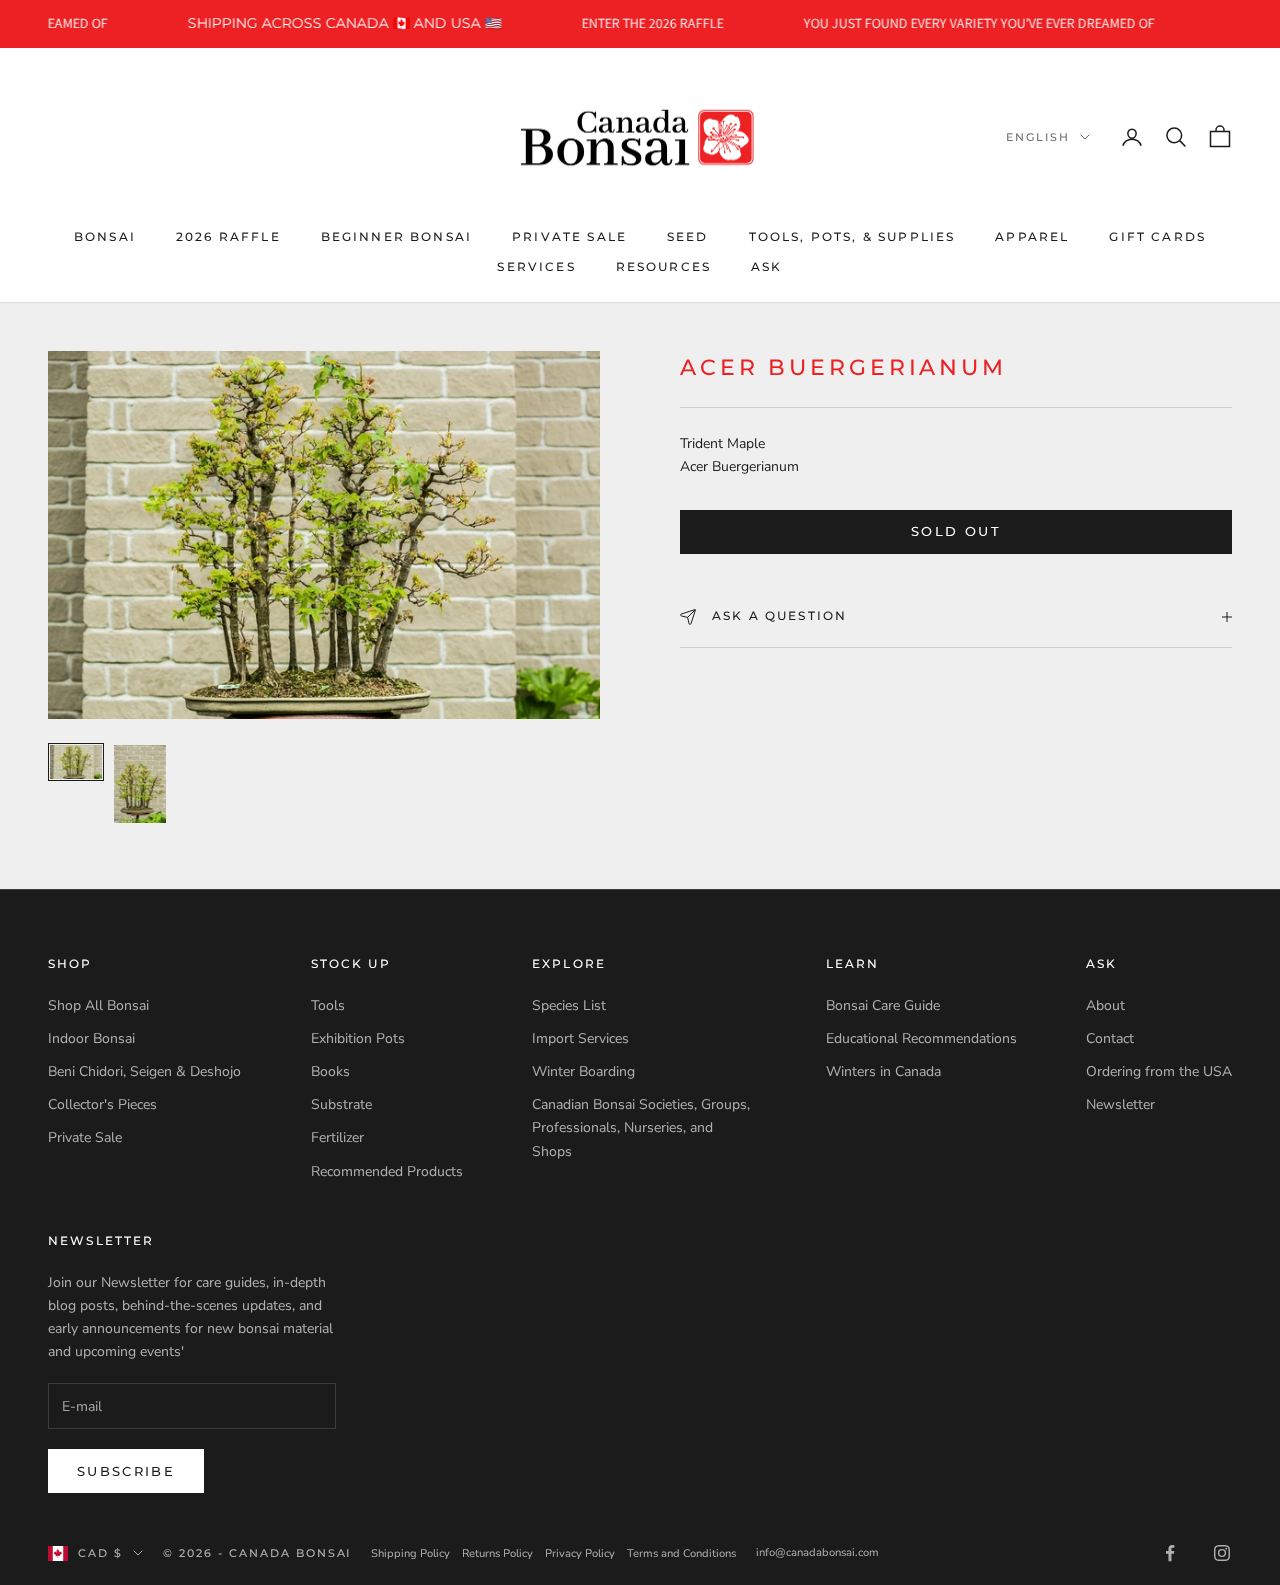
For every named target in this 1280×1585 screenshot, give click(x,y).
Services (536, 266)
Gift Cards (1157, 235)
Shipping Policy (410, 1553)
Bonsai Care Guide (883, 1005)
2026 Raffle (228, 235)
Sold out (956, 532)
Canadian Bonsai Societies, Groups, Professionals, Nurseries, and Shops (641, 1127)
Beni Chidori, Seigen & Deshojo (144, 1071)
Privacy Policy (580, 1553)
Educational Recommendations (921, 1038)
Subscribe (126, 1471)
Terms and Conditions (681, 1553)
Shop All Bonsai (98, 1005)
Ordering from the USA (1159, 1071)
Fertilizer (337, 1137)
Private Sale (569, 235)
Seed (688, 235)
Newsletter (1120, 1104)
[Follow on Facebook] (1170, 1553)
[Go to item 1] (76, 762)
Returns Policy (497, 1553)
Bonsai (105, 235)
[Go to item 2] (140, 784)
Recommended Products (387, 1171)
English (1038, 137)
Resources (663, 266)
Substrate (341, 1104)
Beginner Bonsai (396, 235)
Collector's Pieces (102, 1104)
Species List (569, 1005)
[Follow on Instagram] (1222, 1553)
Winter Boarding (583, 1071)
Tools (328, 1005)
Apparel (1032, 235)
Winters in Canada (883, 1071)
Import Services (580, 1038)
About (1105, 1005)
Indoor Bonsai (91, 1038)
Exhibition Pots (358, 1038)
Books (330, 1071)
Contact (1110, 1038)
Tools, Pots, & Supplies (852, 235)
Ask (766, 266)
